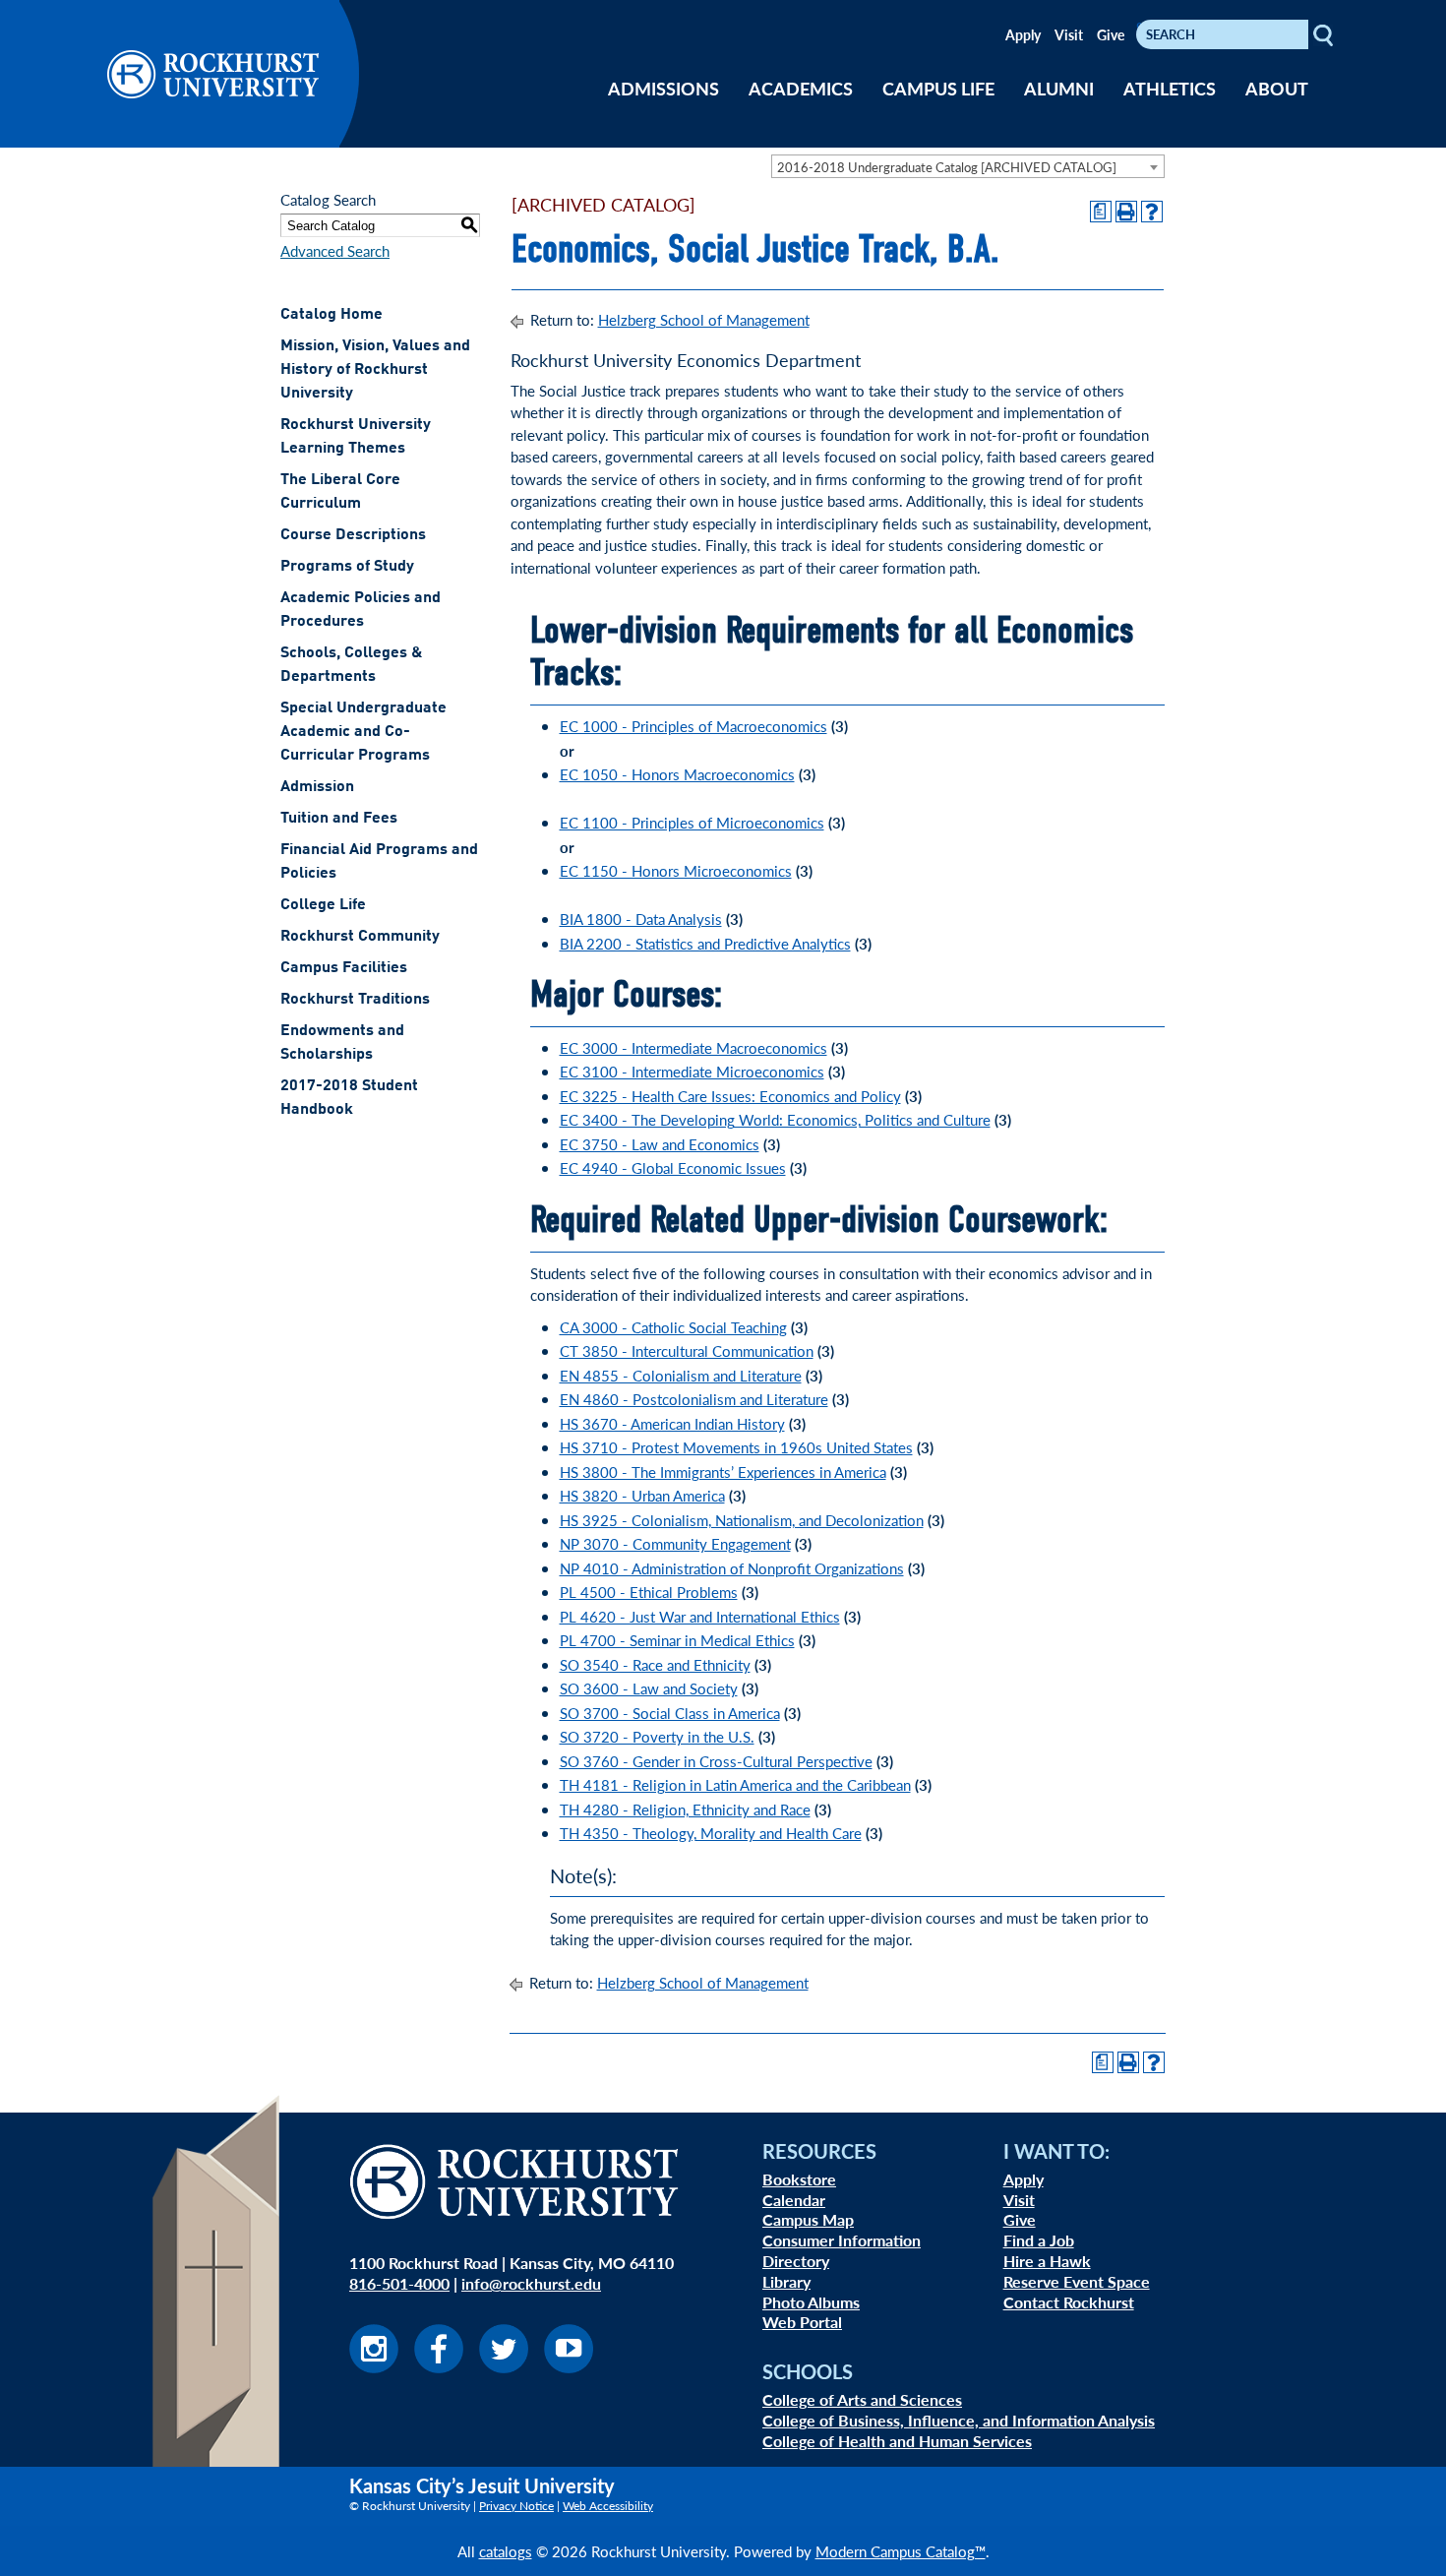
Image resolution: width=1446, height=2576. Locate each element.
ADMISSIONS (663, 88)
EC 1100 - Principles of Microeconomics (692, 822)
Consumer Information (842, 2240)
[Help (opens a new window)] (1152, 212)
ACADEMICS (801, 88)
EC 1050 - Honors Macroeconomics (677, 774)
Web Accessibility (608, 2506)
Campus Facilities (344, 968)
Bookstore (799, 2179)
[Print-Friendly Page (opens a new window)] (1126, 212)
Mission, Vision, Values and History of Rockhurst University (375, 370)
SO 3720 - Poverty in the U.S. (657, 1736)
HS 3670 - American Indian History (672, 1423)
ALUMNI (1059, 88)
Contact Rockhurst (1069, 2302)
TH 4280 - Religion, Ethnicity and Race (685, 1809)
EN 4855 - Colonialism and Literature (681, 1375)
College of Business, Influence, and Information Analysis (959, 2420)
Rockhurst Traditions (355, 1000)
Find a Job (1039, 2240)
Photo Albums (811, 2302)
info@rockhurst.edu (531, 2283)
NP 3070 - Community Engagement (675, 1543)
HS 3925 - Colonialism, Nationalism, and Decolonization (742, 1520)
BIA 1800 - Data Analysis (641, 919)
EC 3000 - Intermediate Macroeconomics (693, 1047)
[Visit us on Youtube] (569, 2367)
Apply (1023, 34)
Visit (1069, 34)
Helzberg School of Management (704, 319)
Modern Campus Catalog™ (901, 2551)
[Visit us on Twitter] (504, 2367)
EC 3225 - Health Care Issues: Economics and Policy (730, 1096)
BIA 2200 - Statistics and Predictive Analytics (705, 943)
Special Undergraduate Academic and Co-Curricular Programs (363, 732)
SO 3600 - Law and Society (649, 1688)
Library (786, 2281)
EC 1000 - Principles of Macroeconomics (693, 726)
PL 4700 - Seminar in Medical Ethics (677, 1640)
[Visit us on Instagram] (374, 2367)
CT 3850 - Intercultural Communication (687, 1350)
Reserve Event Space (1077, 2281)
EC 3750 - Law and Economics (660, 1144)
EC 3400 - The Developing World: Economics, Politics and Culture (775, 1119)
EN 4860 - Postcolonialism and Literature (694, 1399)
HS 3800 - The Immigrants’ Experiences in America (723, 1472)
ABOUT (1277, 88)
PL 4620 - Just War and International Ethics (700, 1616)
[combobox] (968, 166)
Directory (796, 2261)
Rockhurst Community (360, 937)
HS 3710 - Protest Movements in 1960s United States (736, 1447)
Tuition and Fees (339, 819)
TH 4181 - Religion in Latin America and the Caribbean (735, 1784)
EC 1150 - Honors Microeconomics (676, 870)
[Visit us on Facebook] (439, 2367)
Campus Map (808, 2219)
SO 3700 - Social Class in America (670, 1713)
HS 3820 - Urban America (642, 1495)
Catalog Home (331, 315)
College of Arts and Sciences (862, 2399)
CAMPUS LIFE (938, 88)
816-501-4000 (399, 2283)
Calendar (794, 2200)
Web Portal (802, 2322)
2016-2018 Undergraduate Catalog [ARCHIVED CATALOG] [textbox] (947, 167)
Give (1111, 34)
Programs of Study (347, 567)
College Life (323, 905)
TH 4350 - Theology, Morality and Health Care (711, 1833)
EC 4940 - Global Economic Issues (673, 1167)
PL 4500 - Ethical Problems (649, 1592)
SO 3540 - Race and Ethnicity (655, 1664)
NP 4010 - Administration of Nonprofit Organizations (732, 1568)
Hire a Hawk (1047, 2261)
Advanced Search (335, 250)
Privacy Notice (516, 2506)
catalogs (506, 2551)
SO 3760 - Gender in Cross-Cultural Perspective (716, 1761)
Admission (317, 787)
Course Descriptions (353, 535)
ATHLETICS (1170, 88)
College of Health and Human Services (897, 2441)
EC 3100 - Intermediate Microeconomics (692, 1071)
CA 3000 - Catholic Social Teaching (673, 1327)
